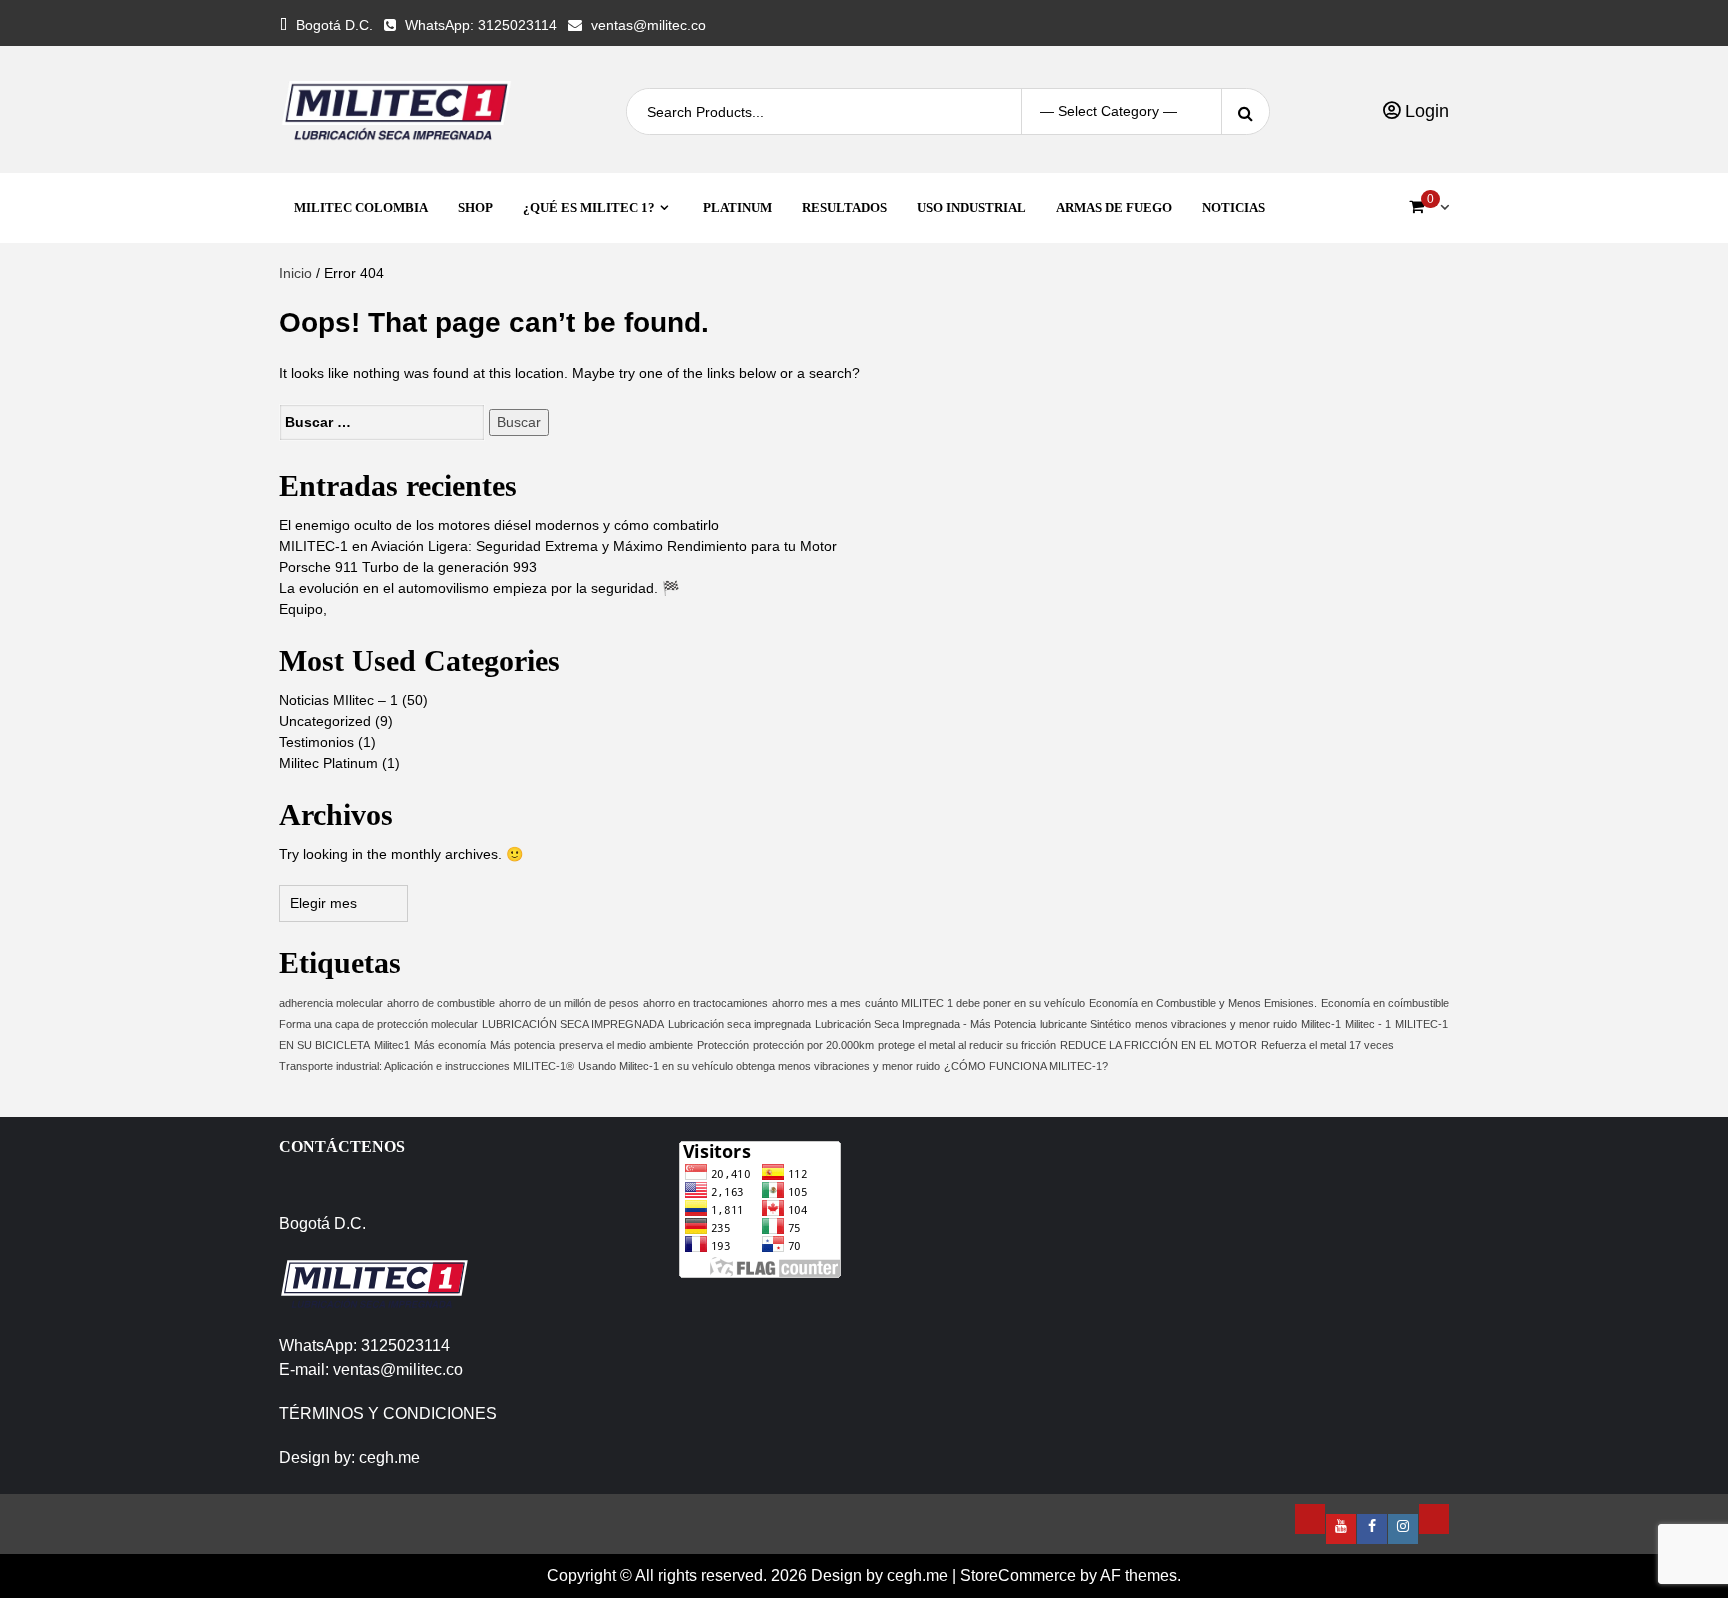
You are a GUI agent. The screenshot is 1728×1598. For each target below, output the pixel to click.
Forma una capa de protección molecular (378, 1024)
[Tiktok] (1434, 1519)
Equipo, (303, 609)
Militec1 (392, 1045)
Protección (723, 1045)
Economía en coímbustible (1385, 1003)
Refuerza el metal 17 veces (1327, 1045)
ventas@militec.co (648, 25)
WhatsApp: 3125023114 (481, 25)
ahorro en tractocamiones (705, 1003)
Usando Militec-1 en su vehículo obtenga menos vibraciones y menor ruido (759, 1066)
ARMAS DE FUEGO (1114, 207)
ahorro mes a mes (816, 1003)
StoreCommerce (1018, 1575)
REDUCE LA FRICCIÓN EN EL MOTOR (1158, 1045)
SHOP (475, 207)
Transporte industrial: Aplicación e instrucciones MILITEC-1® (426, 1066)
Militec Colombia (361, 207)
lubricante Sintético (1085, 1024)
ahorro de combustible (441, 1003)
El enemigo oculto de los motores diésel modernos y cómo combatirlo (499, 525)
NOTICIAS (1233, 207)
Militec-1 (1321, 1024)
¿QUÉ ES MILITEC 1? (589, 207)
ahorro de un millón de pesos (569, 1003)
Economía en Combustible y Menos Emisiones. (1203, 1003)
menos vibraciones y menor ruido (1216, 1024)
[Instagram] (1403, 1529)
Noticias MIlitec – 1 (338, 700)
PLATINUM (737, 207)
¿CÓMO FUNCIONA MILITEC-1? (1026, 1066)
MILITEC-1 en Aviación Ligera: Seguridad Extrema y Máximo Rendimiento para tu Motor (558, 546)
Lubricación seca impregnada (739, 1024)
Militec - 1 (1368, 1024)
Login (1424, 111)
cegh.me (389, 1457)
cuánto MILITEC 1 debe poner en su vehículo (975, 1003)
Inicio (295, 273)
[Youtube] (1341, 1529)
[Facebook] (1372, 1529)
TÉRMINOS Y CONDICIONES (388, 1413)
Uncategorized (325, 721)
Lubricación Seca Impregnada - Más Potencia (925, 1024)
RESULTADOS (844, 207)
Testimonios (316, 742)
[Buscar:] (382, 422)
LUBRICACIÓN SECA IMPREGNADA (573, 1024)
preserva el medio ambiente (626, 1045)
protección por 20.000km (813, 1045)
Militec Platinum (328, 763)
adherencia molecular (331, 1003)
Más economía (450, 1045)
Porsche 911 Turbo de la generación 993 (408, 567)
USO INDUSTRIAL (971, 207)
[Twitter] (1310, 1519)
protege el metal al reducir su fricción (967, 1045)
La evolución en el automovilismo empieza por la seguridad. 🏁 (479, 588)
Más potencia (522, 1045)
